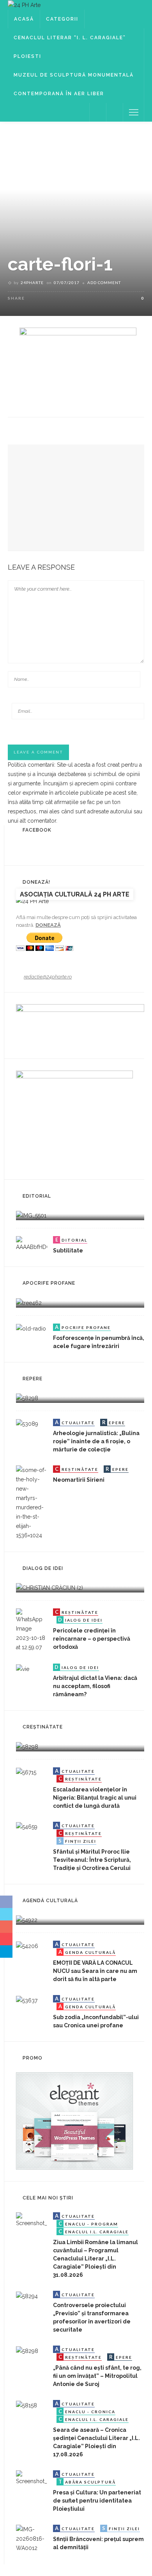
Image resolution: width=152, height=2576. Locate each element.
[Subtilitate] (32, 1244)
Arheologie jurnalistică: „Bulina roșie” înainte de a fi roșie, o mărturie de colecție (96, 1441)
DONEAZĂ (48, 925)
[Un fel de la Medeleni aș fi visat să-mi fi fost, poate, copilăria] (29, 1302)
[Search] (115, 112)
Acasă (24, 19)
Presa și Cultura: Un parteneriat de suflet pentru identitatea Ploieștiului (97, 2501)
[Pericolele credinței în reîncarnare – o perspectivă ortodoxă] (32, 1630)
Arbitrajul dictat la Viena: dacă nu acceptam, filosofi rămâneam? (95, 1686)
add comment (104, 283)
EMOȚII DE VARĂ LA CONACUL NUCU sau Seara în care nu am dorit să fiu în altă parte (95, 1971)
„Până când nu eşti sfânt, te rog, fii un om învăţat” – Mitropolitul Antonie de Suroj (97, 2376)
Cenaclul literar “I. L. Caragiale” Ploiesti (70, 47)
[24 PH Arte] (24, 5)
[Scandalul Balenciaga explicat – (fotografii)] (31, 1215)
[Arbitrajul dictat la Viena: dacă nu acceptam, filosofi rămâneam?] (23, 1668)
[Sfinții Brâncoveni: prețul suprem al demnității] (32, 2538)
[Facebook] (98, 112)
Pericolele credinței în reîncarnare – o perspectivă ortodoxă (92, 1639)
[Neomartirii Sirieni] (32, 1502)
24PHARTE (32, 283)
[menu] (134, 112)
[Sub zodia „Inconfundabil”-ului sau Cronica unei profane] (27, 2000)
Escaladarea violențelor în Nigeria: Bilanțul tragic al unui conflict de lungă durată (95, 1798)
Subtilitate (68, 1251)
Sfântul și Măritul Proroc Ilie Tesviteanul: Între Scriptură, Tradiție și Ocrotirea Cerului (92, 1860)
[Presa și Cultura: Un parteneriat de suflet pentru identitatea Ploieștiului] (32, 2478)
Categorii (62, 19)
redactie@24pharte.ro (48, 977)
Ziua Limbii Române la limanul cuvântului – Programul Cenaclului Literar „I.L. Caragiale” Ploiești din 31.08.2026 (95, 2259)
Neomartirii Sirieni (79, 1480)
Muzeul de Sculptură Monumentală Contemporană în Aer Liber (74, 84)
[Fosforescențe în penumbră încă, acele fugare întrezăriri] (31, 1328)
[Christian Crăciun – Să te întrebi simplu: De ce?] (49, 1587)
